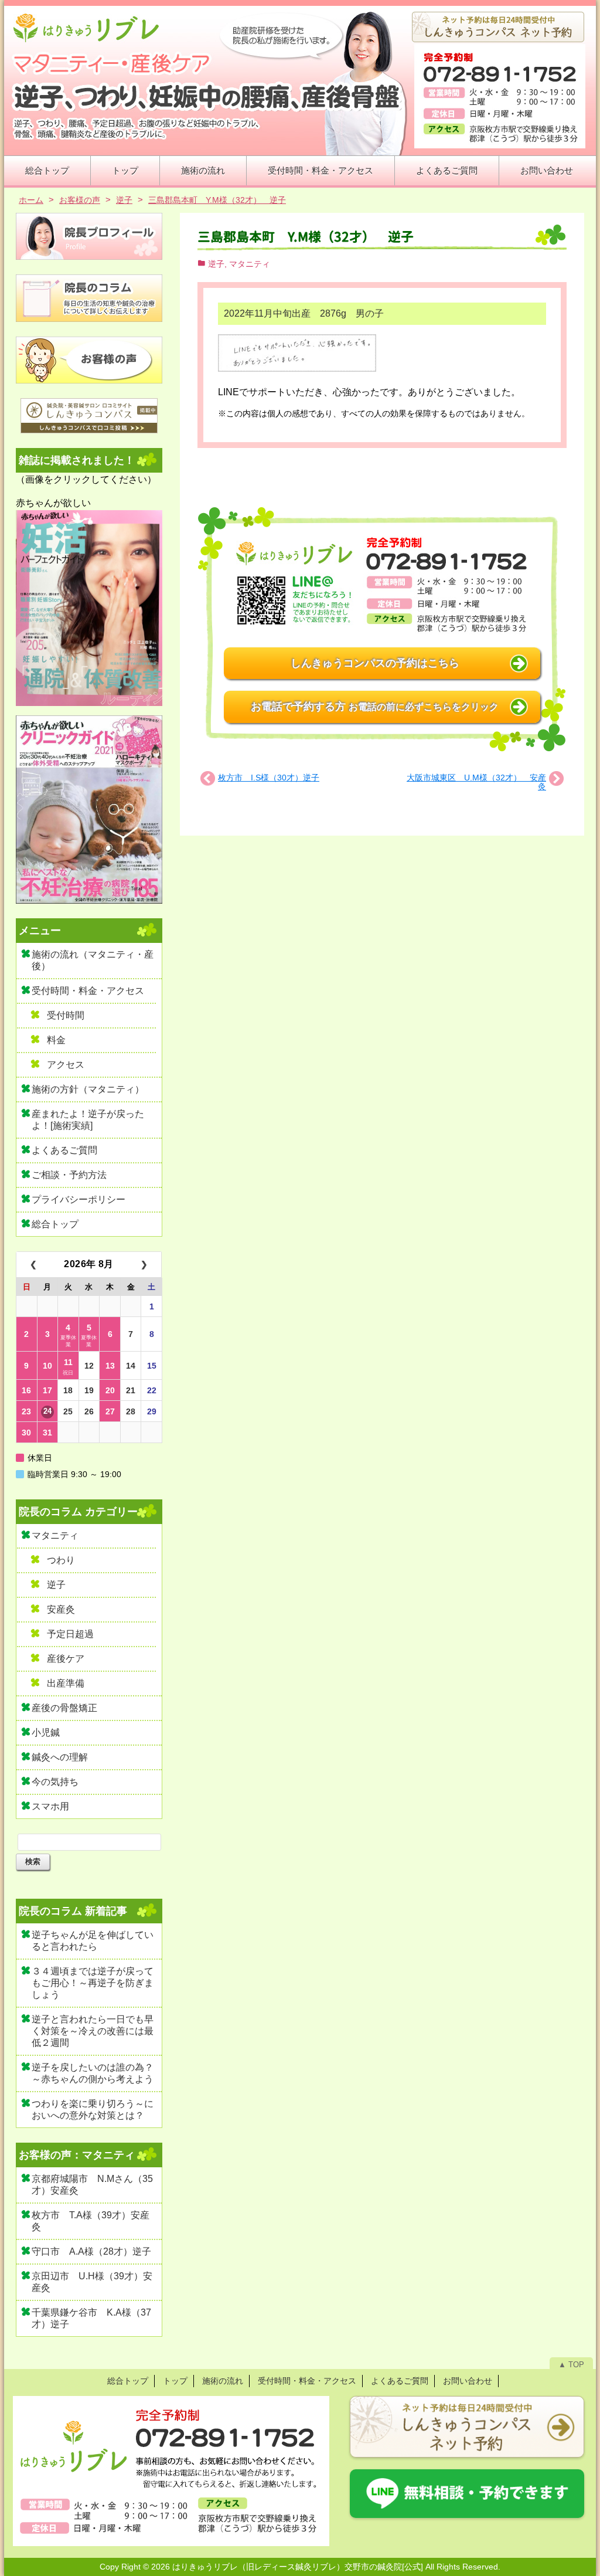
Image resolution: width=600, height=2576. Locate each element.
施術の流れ (203, 170)
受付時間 (66, 1015)
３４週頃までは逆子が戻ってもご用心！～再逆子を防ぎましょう (93, 1983)
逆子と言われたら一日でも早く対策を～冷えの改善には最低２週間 (93, 2031)
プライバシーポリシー (79, 1199)
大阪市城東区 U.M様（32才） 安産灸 (476, 782)
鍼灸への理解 (60, 1757)
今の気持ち (55, 1782)
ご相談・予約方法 (69, 1175)
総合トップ (47, 170)
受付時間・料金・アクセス (321, 170)
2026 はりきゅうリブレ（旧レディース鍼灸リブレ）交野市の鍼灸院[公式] (287, 2567)
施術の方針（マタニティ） (88, 1089)
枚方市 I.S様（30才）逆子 (269, 778)
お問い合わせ (547, 170)
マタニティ (250, 264)
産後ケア (66, 1659)
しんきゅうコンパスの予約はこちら (375, 663)
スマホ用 (50, 1806)
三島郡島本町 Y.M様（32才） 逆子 (306, 237)
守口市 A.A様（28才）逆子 (91, 2251)
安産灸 (61, 1609)
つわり (61, 1560)
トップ (125, 170)
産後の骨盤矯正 (64, 1708)
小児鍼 (46, 1732)
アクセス (66, 1065)
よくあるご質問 (447, 170)
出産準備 (66, 1683)
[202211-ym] (297, 354)
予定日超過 (70, 1634)
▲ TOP (571, 2365)
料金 (56, 1040)
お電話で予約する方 (375, 707)
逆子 (216, 264)
